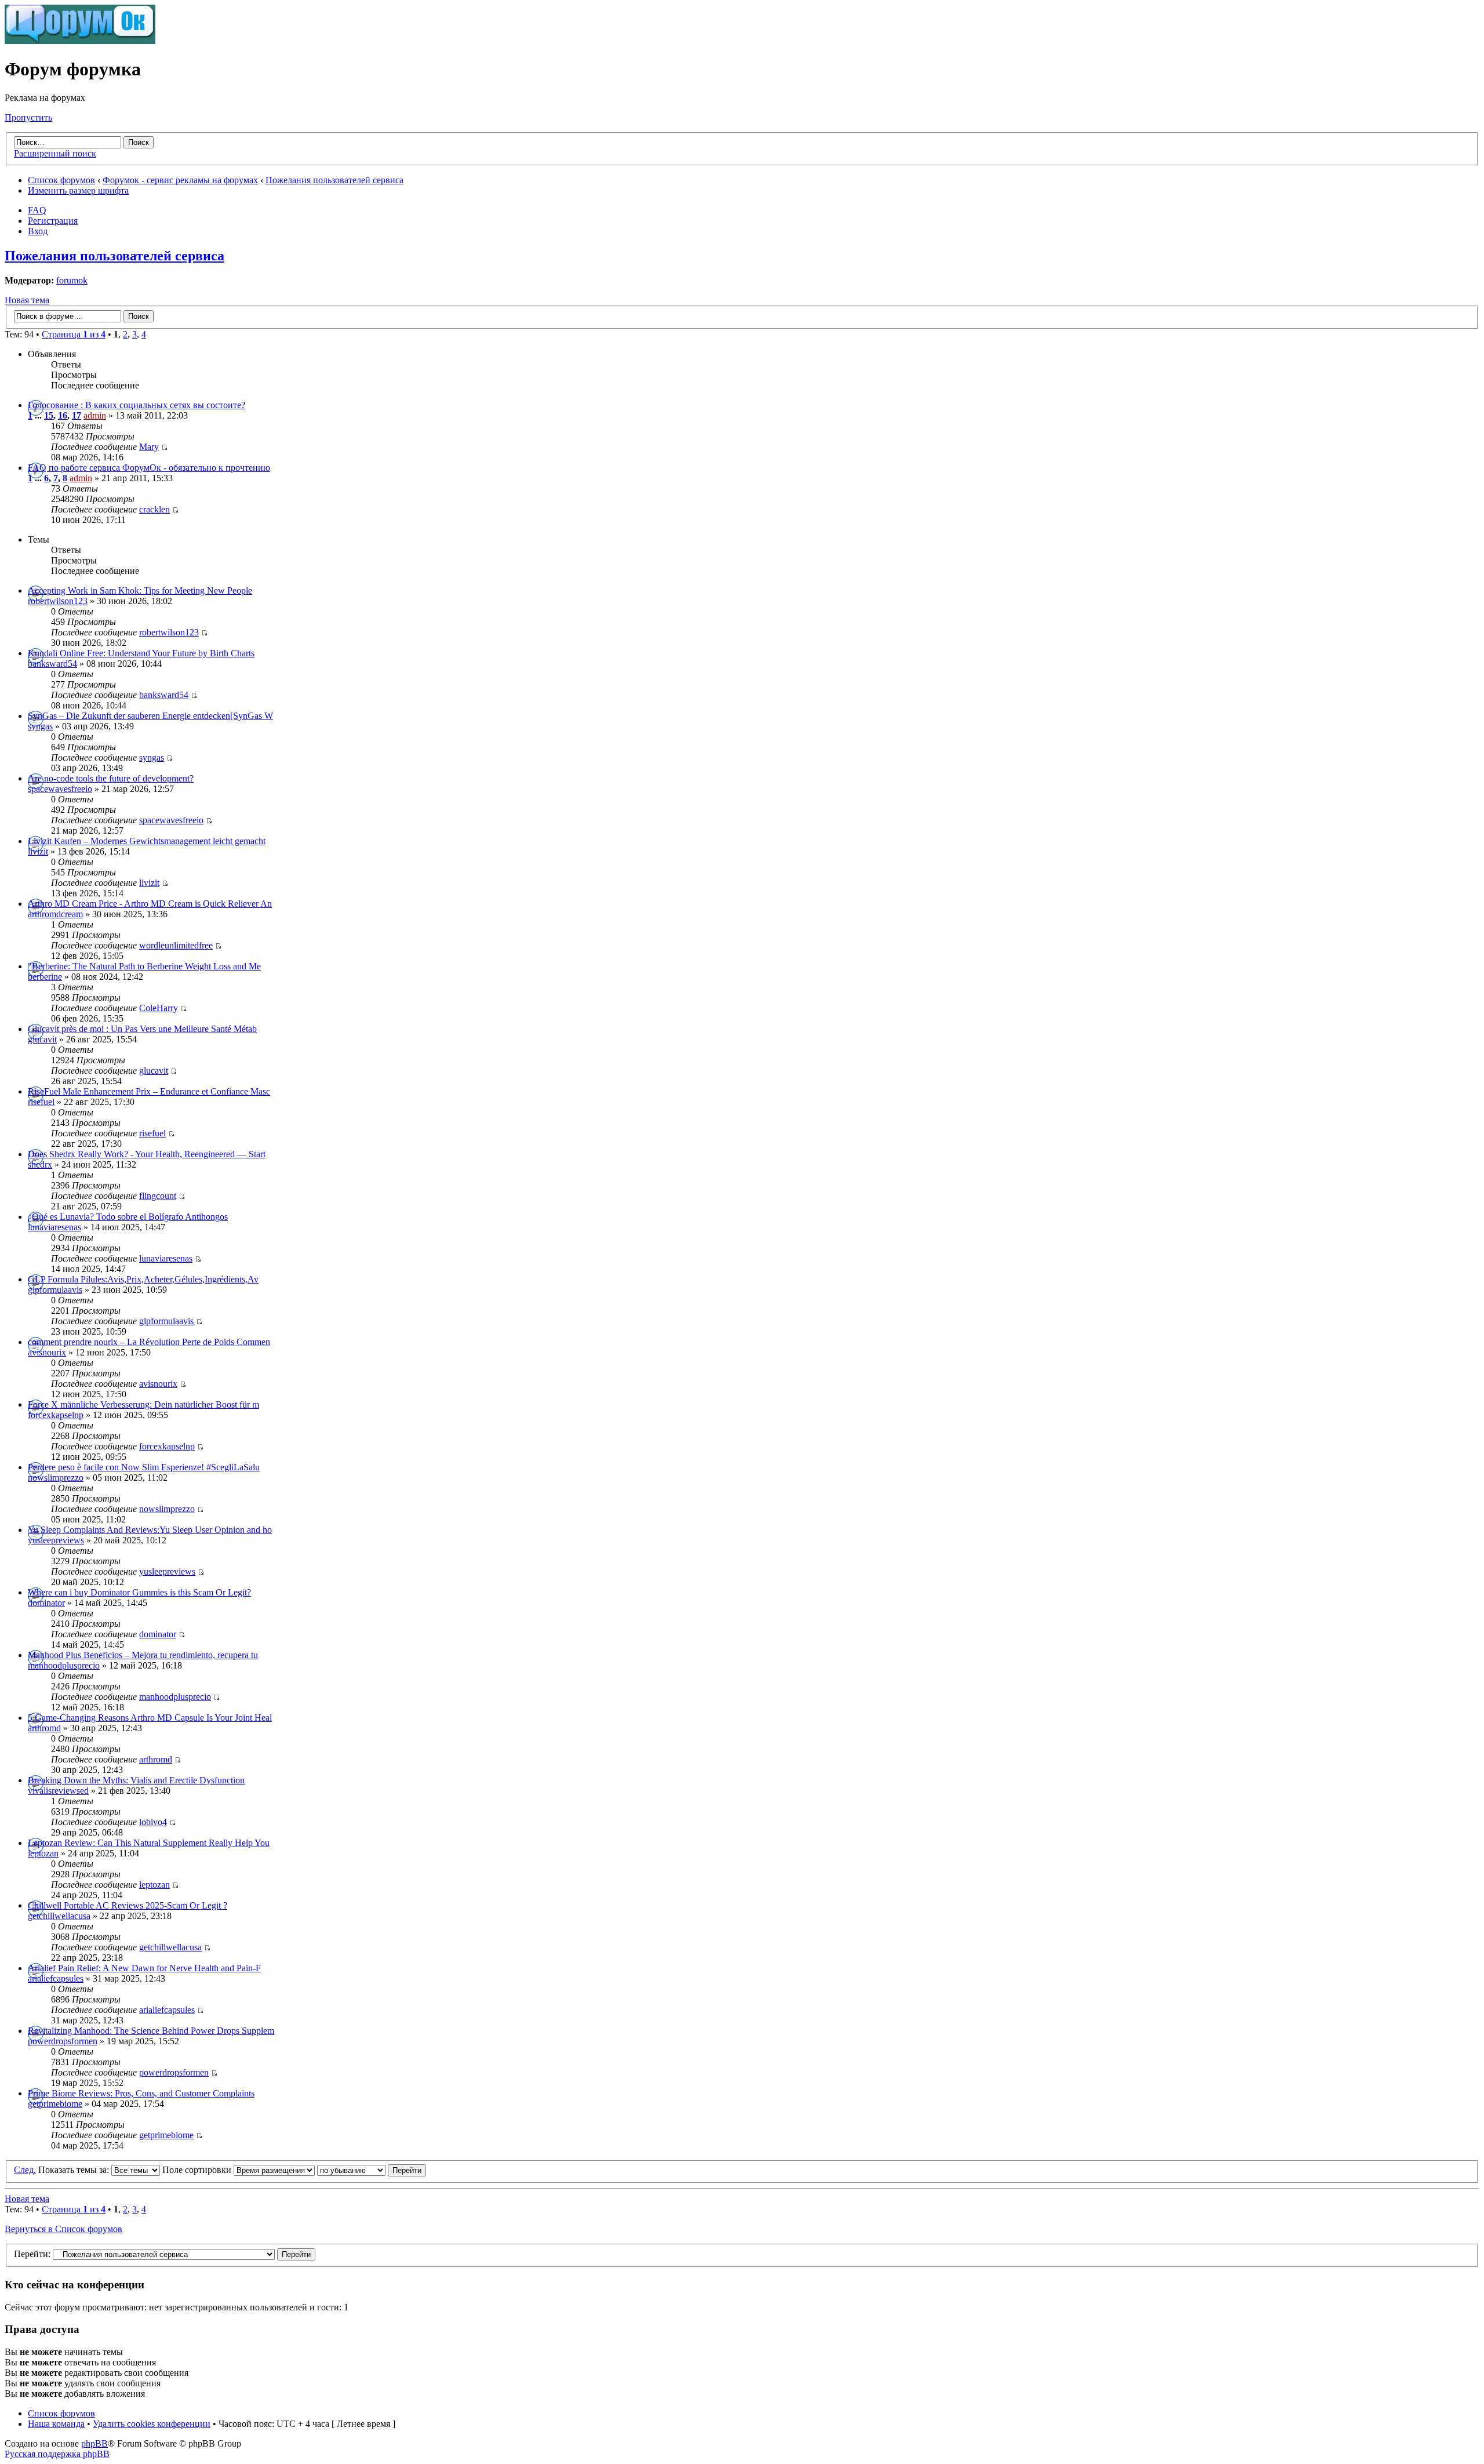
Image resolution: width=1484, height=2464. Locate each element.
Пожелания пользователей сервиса (334, 180)
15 (49, 415)
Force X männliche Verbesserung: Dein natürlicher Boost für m (143, 1404)
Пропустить (28, 117)
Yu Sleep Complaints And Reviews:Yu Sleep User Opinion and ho (150, 1530)
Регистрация (53, 221)
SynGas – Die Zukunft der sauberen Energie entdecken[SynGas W (150, 716)
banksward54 (52, 664)
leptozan (43, 1853)
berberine (45, 977)
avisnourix (47, 1352)
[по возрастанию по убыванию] (372, 2170)
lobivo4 (153, 1822)
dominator (46, 1603)
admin (95, 415)
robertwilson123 (58, 601)
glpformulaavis (55, 1290)
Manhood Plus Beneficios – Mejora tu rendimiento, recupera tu (143, 1655)
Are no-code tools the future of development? (111, 778)
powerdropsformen (63, 2041)
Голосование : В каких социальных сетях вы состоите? (137, 405)
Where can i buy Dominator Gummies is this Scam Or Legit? (139, 1592)
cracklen (154, 509)
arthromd (44, 1728)
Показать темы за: (75, 2170)
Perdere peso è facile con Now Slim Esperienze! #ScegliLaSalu (144, 1467)
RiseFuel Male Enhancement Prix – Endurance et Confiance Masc (149, 1091)
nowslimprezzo (56, 1478)
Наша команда (56, 2424)
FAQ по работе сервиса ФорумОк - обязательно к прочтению (149, 468)
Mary (149, 447)
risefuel (41, 1102)
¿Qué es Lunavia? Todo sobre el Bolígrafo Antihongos (128, 1217)
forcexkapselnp (56, 1415)
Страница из (74, 334)
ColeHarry (159, 1008)
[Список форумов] (80, 41)
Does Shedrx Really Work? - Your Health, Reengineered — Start (147, 1154)
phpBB (94, 2443)
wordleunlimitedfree (176, 945)
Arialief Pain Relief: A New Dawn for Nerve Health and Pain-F (144, 1968)
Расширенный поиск (55, 153)
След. (25, 2170)
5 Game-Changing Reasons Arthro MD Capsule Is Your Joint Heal (150, 1718)
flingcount (158, 1196)
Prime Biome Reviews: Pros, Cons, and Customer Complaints (141, 2093)
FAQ (37, 210)
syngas (40, 726)
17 (77, 415)
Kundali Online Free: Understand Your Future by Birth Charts (141, 653)
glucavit (42, 1039)
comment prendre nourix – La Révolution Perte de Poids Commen (149, 1342)
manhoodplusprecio (64, 1665)
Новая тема (27, 300)
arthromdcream (55, 914)
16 (63, 415)
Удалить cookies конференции (152, 2424)
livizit (38, 851)
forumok (72, 280)
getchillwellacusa (59, 1916)
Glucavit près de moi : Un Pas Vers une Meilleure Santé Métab (142, 1029)
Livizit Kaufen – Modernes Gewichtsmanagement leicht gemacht (147, 841)
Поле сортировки (198, 2170)
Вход (38, 231)
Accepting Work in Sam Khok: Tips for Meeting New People (140, 590)
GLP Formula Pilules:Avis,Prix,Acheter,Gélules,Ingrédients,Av (143, 1279)
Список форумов (61, 180)
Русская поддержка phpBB (57, 2454)
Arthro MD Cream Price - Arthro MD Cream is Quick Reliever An (150, 904)
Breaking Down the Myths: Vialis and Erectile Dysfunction (136, 1780)
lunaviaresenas (54, 1227)
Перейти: (32, 2254)
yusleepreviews (56, 1540)
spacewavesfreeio (60, 789)
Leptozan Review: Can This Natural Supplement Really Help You (149, 1843)
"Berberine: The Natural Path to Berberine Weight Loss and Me (144, 966)
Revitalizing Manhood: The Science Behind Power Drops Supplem (151, 2031)
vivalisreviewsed (58, 1791)
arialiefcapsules (56, 1978)
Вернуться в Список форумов (63, 2229)
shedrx (40, 1164)
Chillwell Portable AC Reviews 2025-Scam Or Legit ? (128, 1905)
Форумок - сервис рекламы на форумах (180, 180)
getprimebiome (55, 2104)
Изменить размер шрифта (78, 190)
